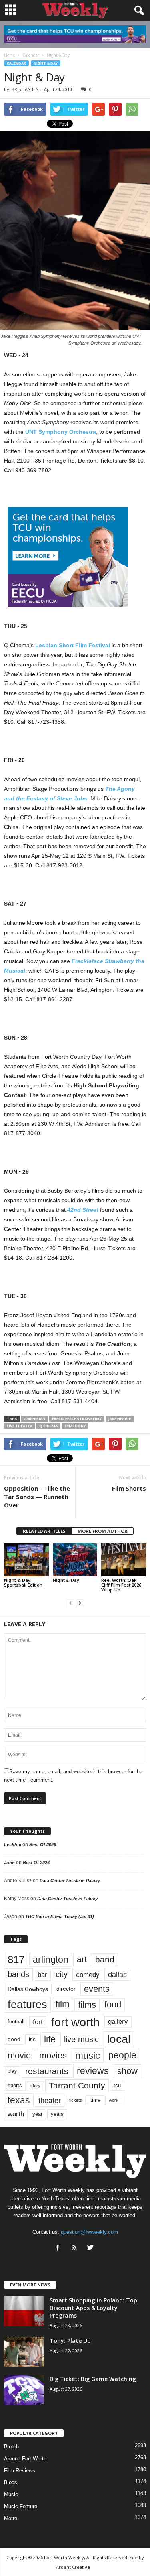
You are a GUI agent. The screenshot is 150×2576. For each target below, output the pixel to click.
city (62, 1974)
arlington (51, 1960)
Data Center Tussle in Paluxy (70, 1881)
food (113, 2005)
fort (38, 2022)
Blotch (11, 2447)
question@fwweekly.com (89, 2232)
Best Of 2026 (43, 1845)
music (88, 2055)
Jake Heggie (120, 1419)
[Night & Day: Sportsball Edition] (26, 1560)
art (82, 1959)
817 (16, 1960)
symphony (75, 1426)
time (95, 2100)
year (37, 2114)
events (97, 1989)
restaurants (47, 2071)
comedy (88, 1975)
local (119, 2039)
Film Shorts (129, 1488)
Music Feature (21, 2506)
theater (50, 2100)
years (57, 2114)
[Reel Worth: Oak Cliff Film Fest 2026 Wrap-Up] (124, 1560)
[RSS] (76, 2248)
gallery (118, 2022)
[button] (138, 11)
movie (19, 2055)
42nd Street (83, 1210)
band (105, 1959)
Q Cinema (48, 1426)
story (35, 2086)
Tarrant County (77, 2085)
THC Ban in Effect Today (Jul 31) (60, 1916)
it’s (32, 2039)
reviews (93, 2071)
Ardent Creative (73, 2567)
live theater (20, 1426)
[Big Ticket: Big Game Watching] (24, 2390)
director (66, 1989)
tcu (117, 2085)
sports (15, 2086)
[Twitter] (91, 2248)
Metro (11, 2518)
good (14, 2039)
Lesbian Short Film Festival (73, 645)
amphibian (35, 1419)
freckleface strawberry (77, 1419)
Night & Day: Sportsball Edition (23, 1582)
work (114, 2100)
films (87, 2005)
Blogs (11, 2482)
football (16, 2022)
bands (18, 1974)
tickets (76, 2100)
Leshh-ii (13, 1845)
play (12, 2071)
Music (11, 2494)
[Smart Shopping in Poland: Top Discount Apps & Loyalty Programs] (24, 2311)
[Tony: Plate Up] (24, 2352)
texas (19, 2100)
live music (81, 2039)
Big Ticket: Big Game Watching (93, 2379)
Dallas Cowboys (28, 1989)
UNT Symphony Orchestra (61, 432)
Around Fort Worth (25, 2459)
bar (42, 1975)
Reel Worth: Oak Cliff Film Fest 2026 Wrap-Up (121, 1585)
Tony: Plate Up (70, 2341)
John (9, 1863)
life (50, 2039)
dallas (117, 1974)
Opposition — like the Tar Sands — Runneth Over (37, 1497)
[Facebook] (59, 2248)
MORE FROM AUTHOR (103, 1531)
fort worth (75, 2022)
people (122, 2055)
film (63, 2004)
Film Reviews (20, 2471)
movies (53, 2055)
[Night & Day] (75, 1560)
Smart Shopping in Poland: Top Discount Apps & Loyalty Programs (93, 2308)
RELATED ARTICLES (44, 1531)
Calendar (16, 63)
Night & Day (46, 63)
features (27, 2005)
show (127, 2071)
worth (16, 2114)
